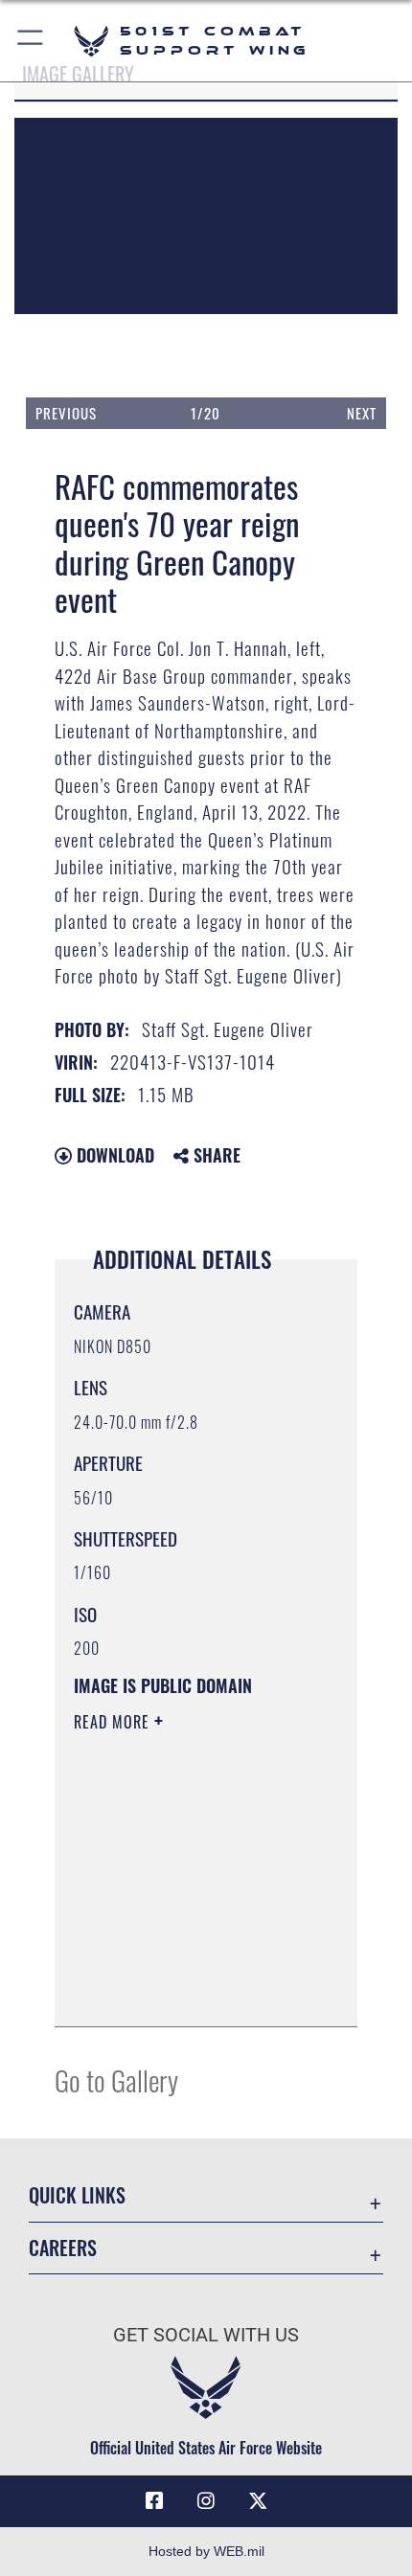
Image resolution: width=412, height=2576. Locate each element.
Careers (63, 2248)
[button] (31, 41)
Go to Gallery (116, 2079)
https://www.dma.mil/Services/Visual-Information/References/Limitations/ (190, 1991)
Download (113, 1155)
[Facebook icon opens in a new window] (154, 2501)
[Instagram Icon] (206, 2501)
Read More (114, 1722)
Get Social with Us (206, 2335)
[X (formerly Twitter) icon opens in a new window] (258, 2501)
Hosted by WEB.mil (206, 2551)
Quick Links (77, 2195)
